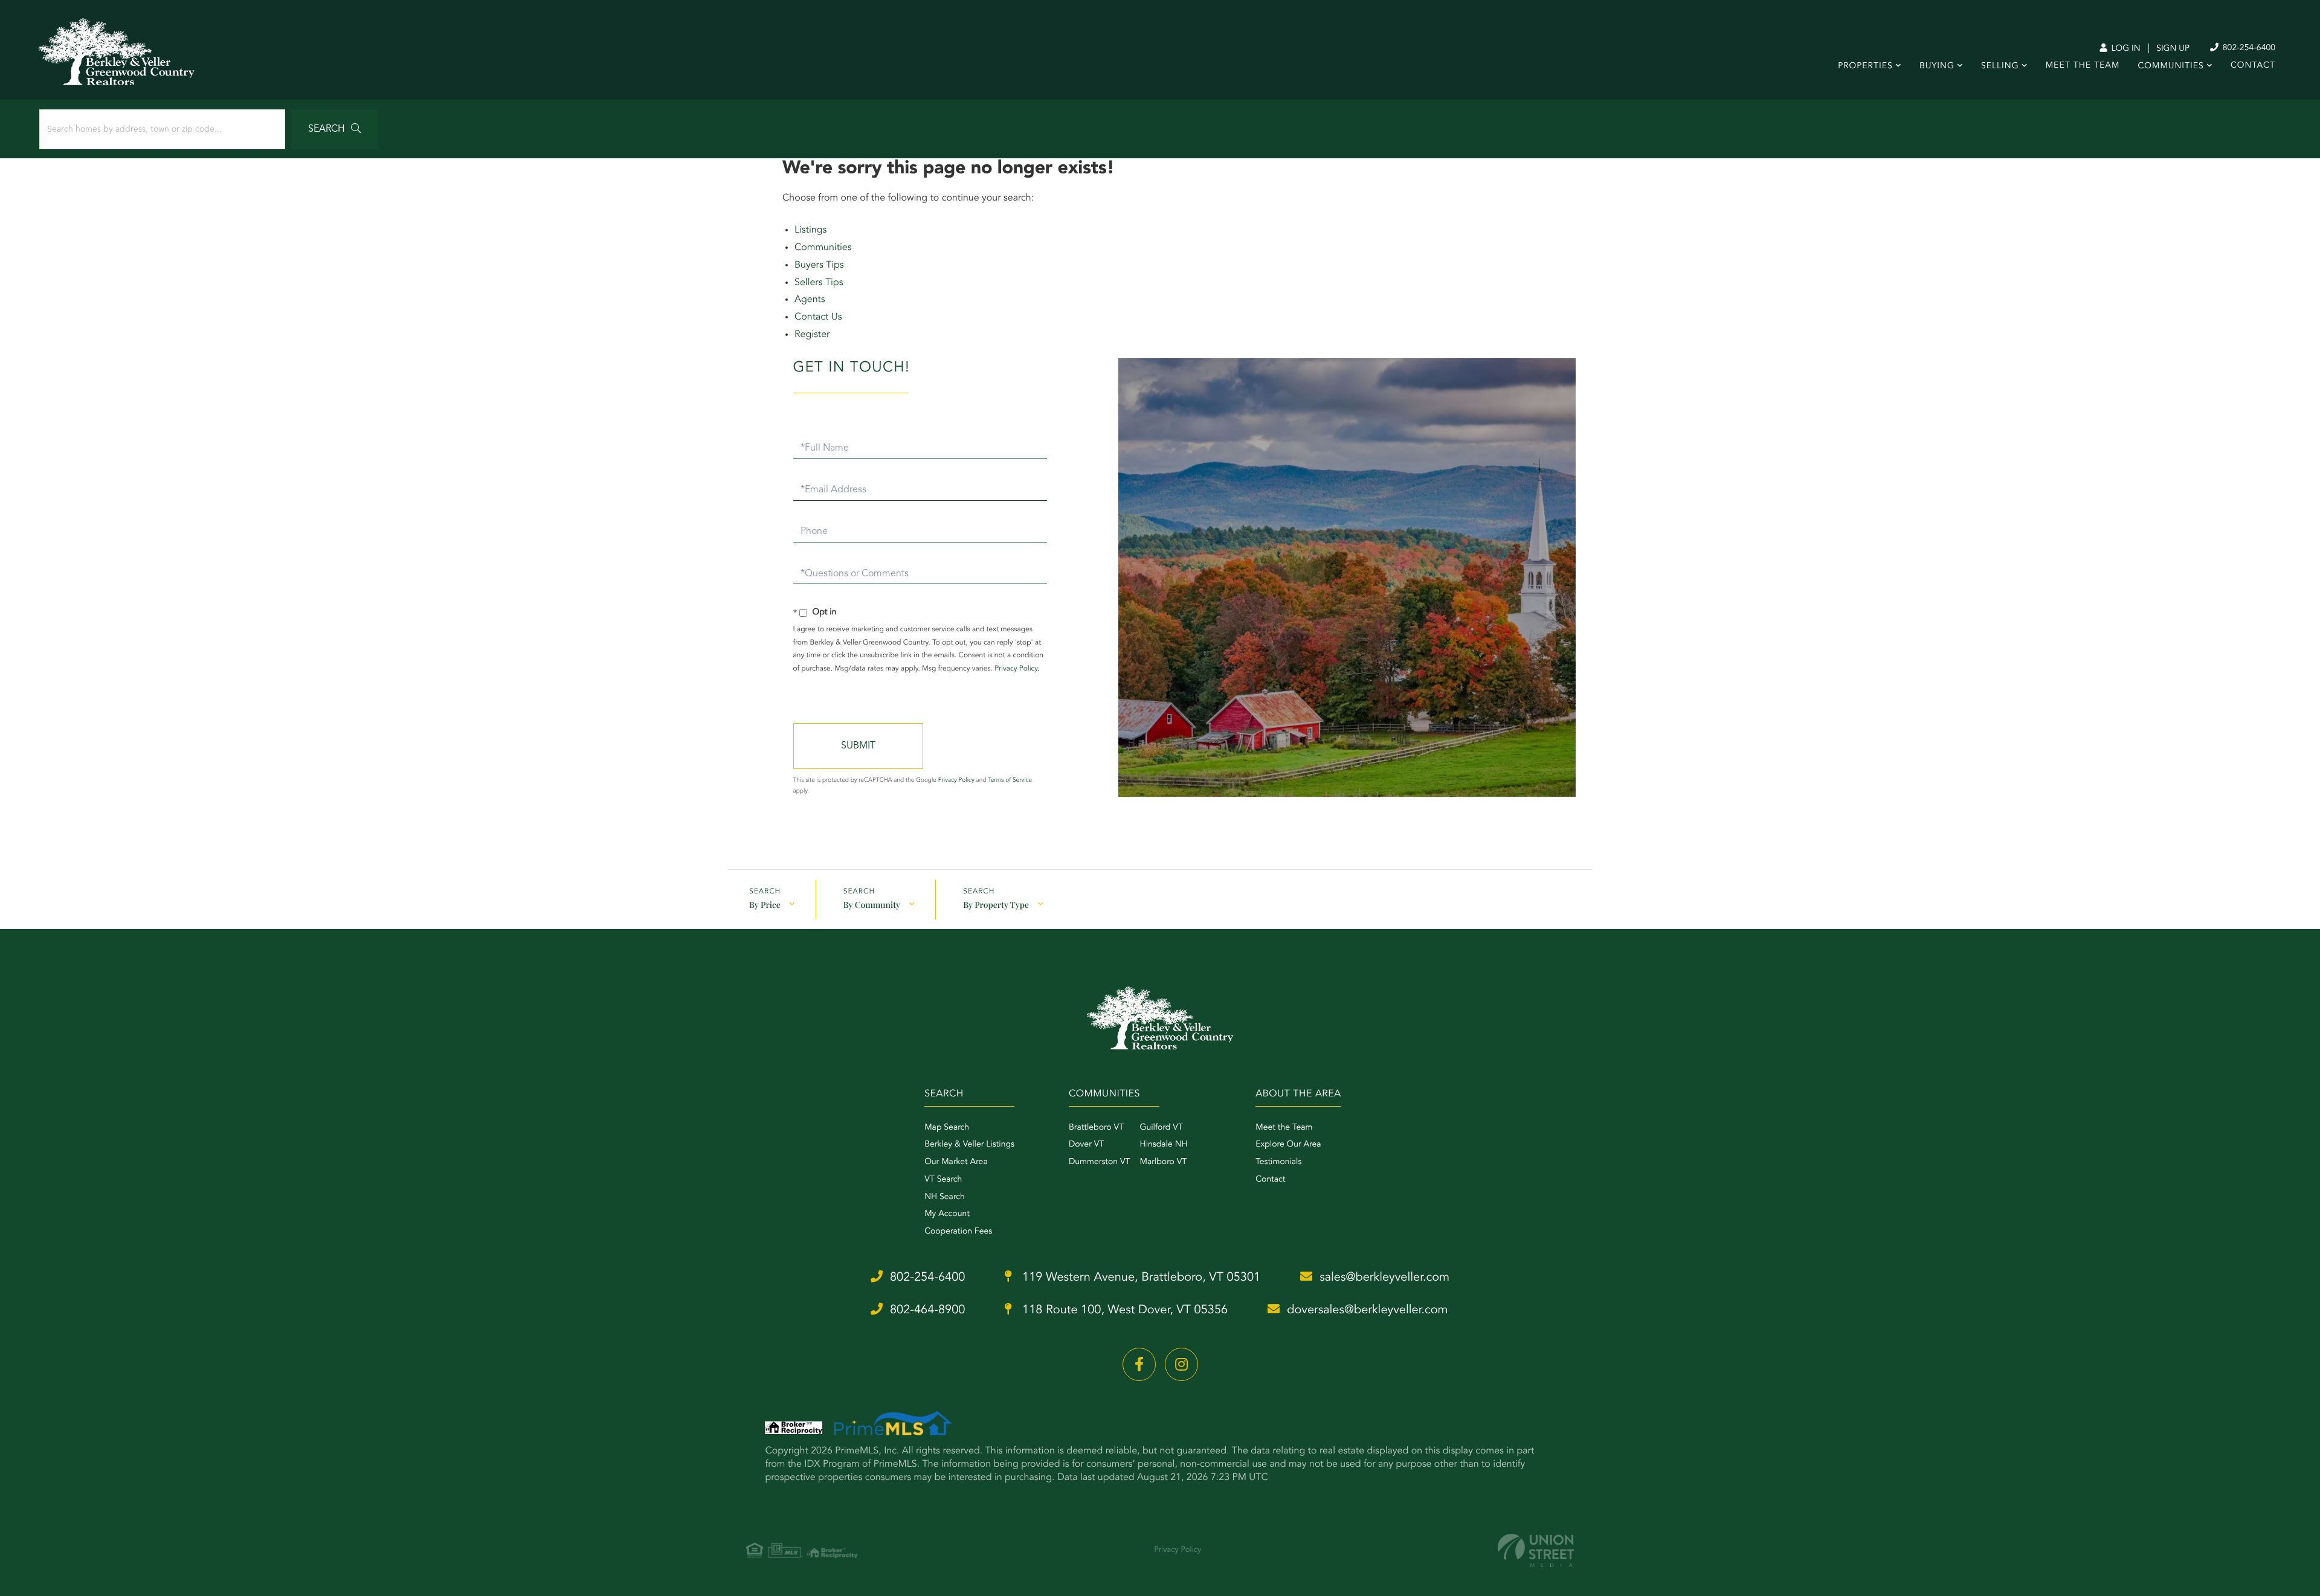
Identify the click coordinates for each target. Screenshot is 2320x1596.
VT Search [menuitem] (943, 1180)
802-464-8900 (928, 1310)
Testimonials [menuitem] (1278, 1162)
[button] (334, 129)
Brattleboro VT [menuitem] (1096, 1128)
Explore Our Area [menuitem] (1288, 1145)
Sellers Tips (819, 283)
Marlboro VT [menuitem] (1164, 1162)
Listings (810, 230)
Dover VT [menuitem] (1086, 1145)
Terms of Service (1010, 780)
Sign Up (2173, 49)
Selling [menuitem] (2000, 66)
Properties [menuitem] (1865, 66)
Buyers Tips (819, 265)
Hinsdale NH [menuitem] (1164, 1145)
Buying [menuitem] (1937, 66)
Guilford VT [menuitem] (1162, 1128)
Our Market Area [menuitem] (956, 1162)
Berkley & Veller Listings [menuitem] (969, 1145)
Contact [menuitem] (2253, 66)
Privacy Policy (1016, 669)
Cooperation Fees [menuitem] (958, 1232)
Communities (823, 248)
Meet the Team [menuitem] (1284, 1128)
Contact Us (818, 317)
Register (812, 335)
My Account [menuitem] (947, 1214)
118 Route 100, (1123, 1310)
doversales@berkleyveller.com (1367, 1310)
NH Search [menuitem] (945, 1197)
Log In (2125, 49)
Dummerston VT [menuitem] (1100, 1162)
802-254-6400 (2248, 48)
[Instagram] (1181, 1364)
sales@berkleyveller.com (1384, 1278)
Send (858, 746)
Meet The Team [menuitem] (2083, 66)
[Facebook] (1139, 1364)
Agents (810, 300)
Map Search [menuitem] (947, 1128)
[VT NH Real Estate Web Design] (1536, 1550)
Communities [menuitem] (2170, 66)
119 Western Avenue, (1139, 1278)
